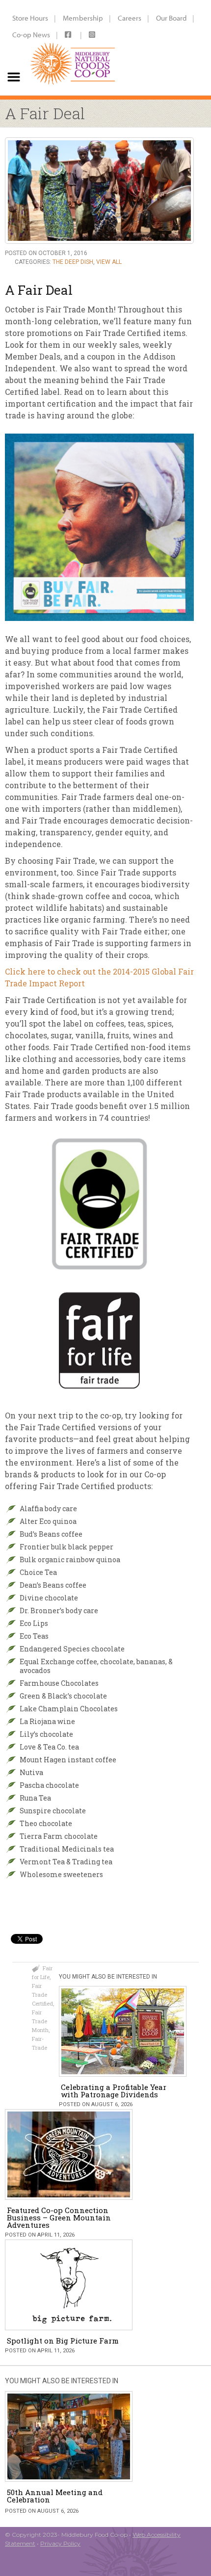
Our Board (171, 18)
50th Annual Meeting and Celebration (55, 2496)
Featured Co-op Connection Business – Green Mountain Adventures (59, 2217)
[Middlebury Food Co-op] (73, 48)
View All (109, 262)
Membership (83, 18)
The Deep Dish (73, 262)
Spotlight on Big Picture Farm (63, 2341)
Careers (130, 18)
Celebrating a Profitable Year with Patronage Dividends (114, 2091)
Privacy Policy (60, 2543)
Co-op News (31, 35)
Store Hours (30, 18)
